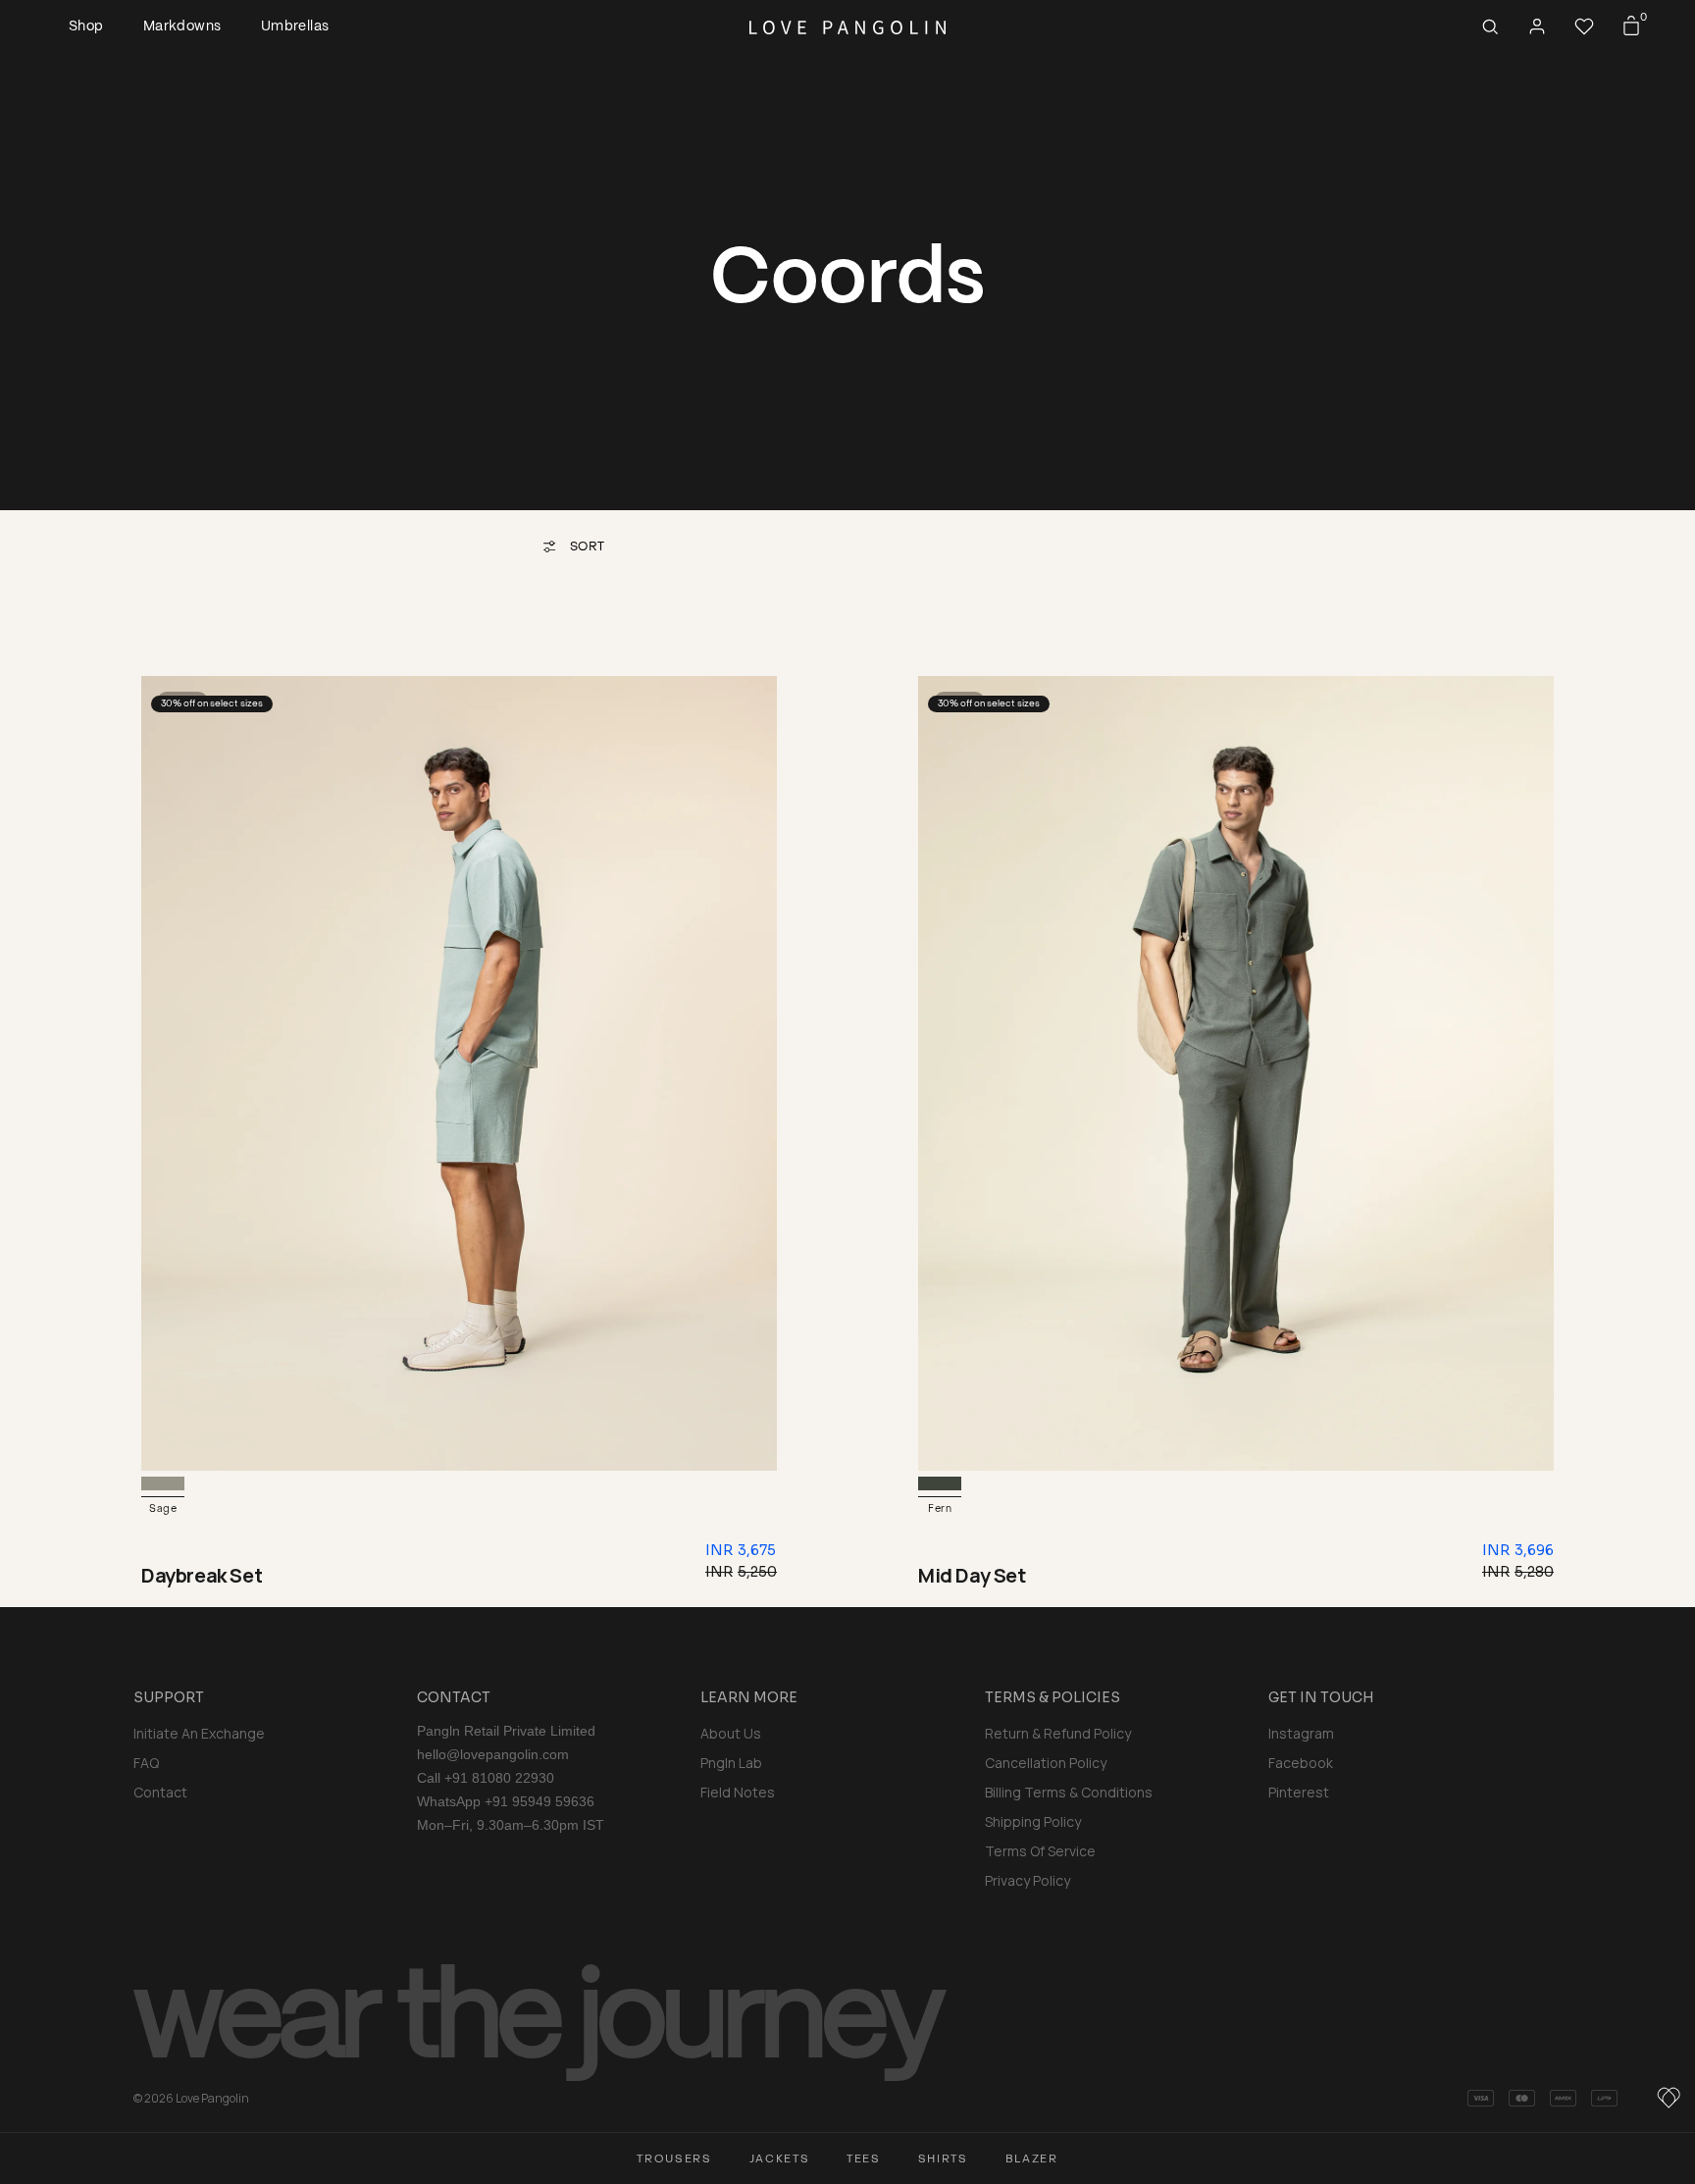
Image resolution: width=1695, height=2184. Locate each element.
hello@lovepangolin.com (493, 1754)
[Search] (1490, 26)
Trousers (674, 2159)
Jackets (780, 2159)
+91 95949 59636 (539, 1801)
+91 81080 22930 (499, 1778)
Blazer (1032, 2159)
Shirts (943, 2159)
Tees (864, 2159)
